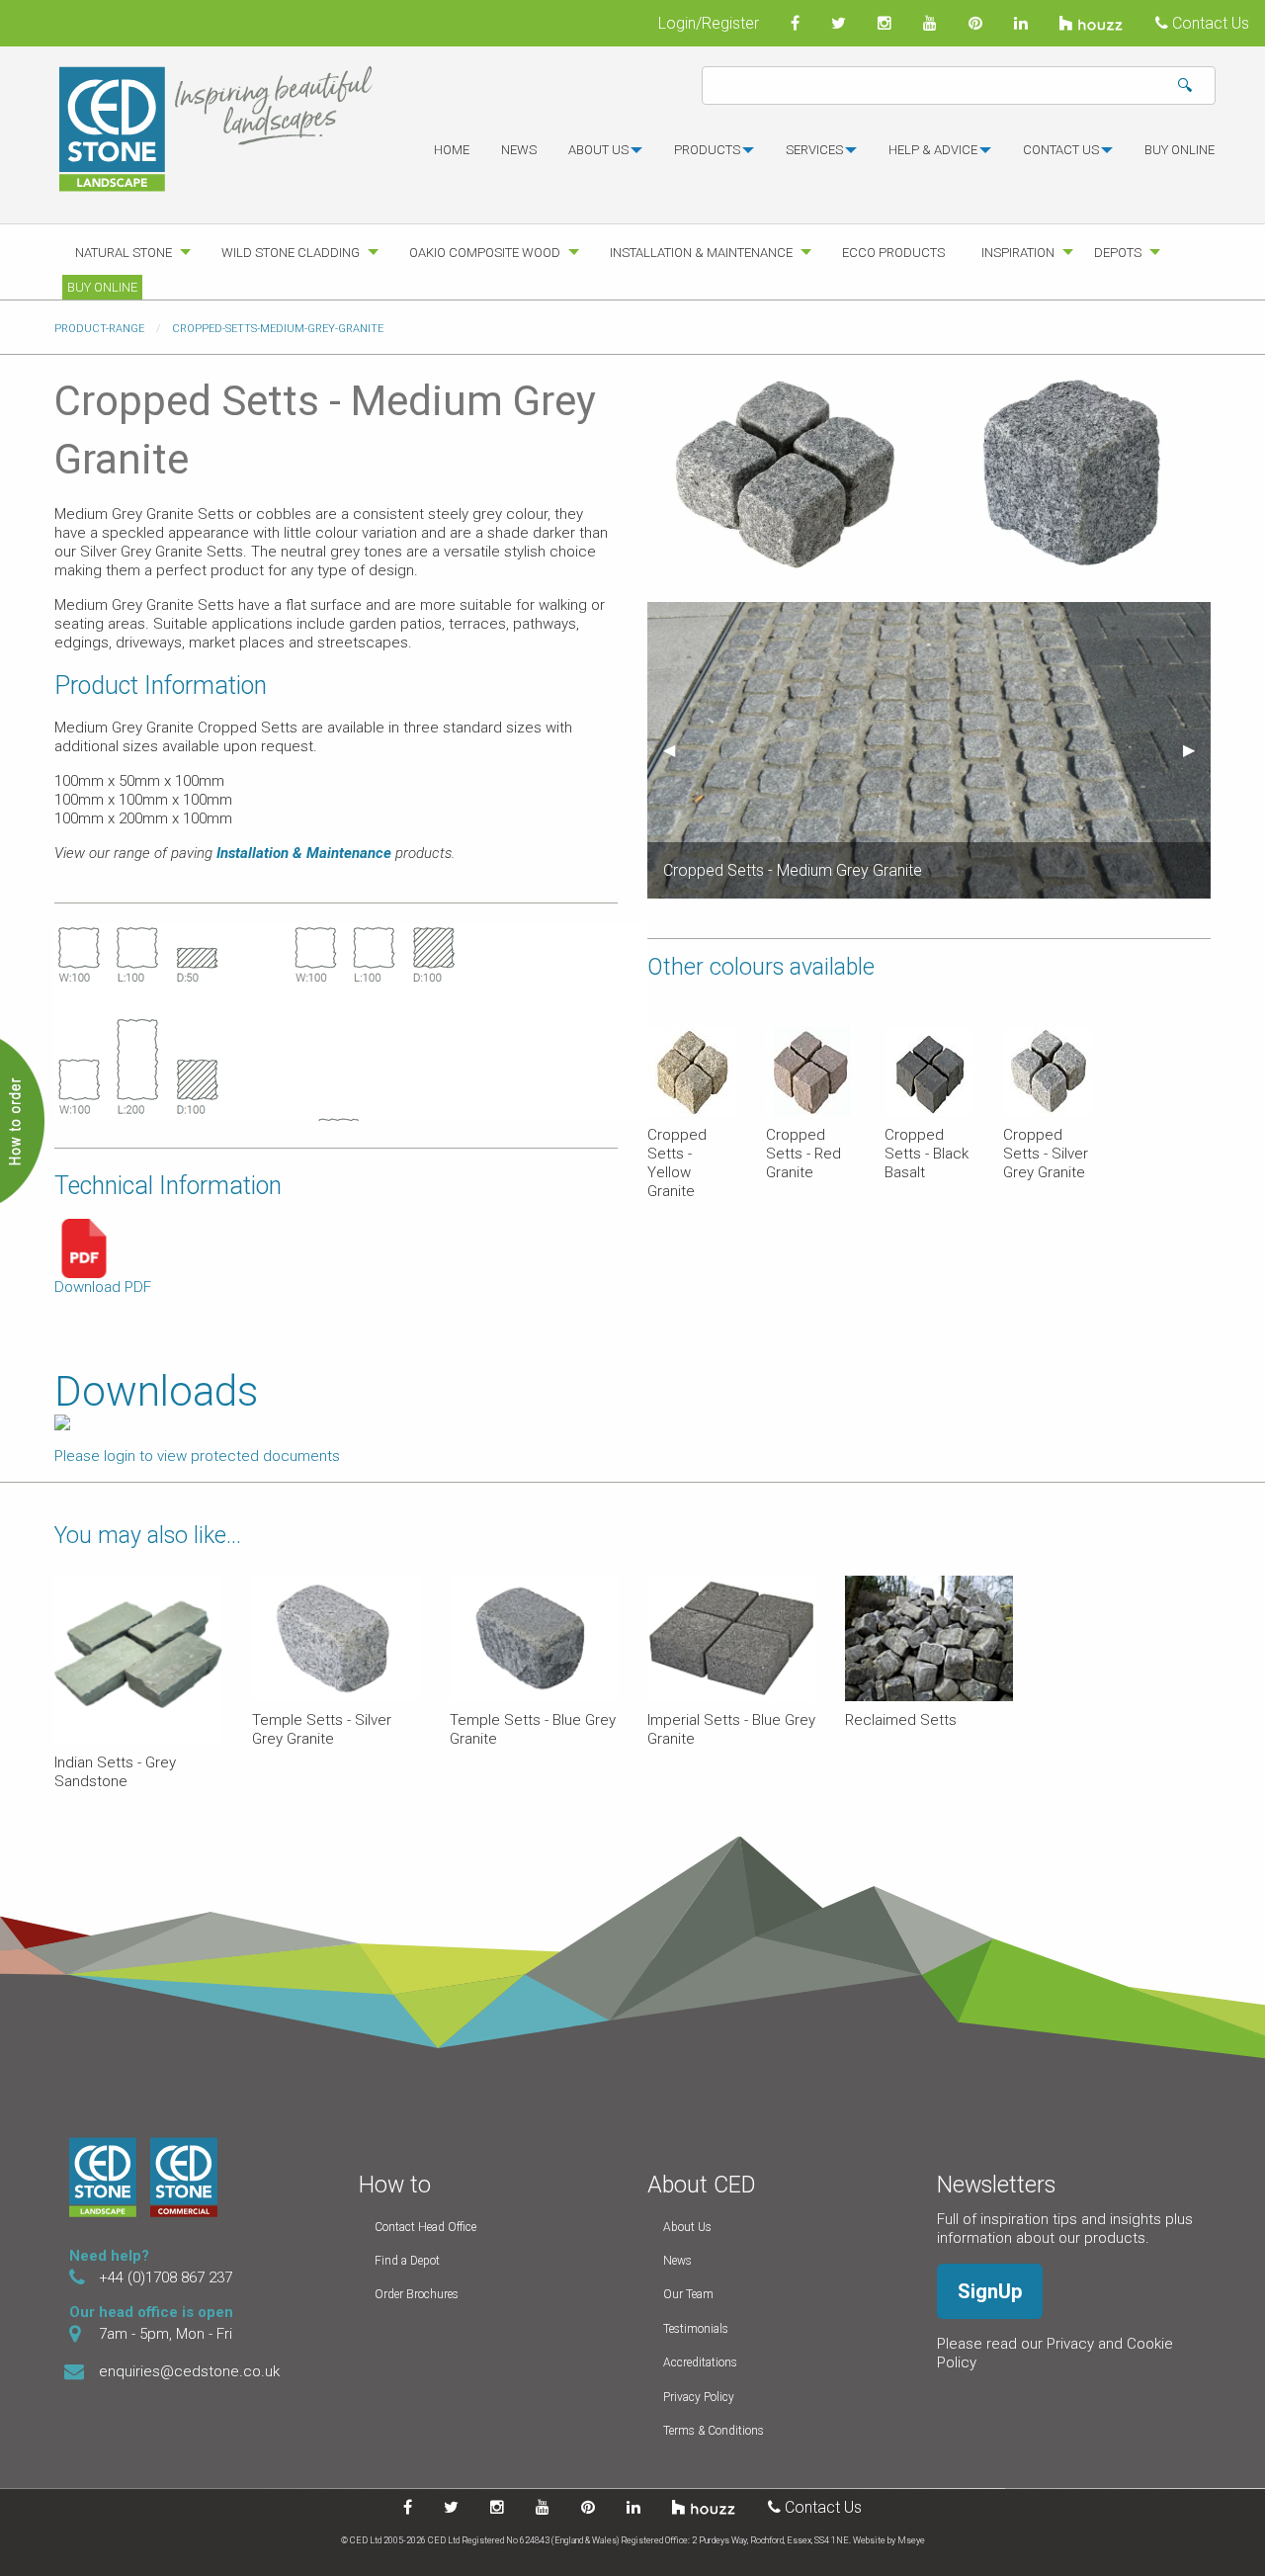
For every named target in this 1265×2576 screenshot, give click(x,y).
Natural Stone (124, 253)
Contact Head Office (425, 2227)
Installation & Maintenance (701, 253)
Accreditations (700, 2362)
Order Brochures (417, 2294)
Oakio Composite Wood (485, 253)
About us (598, 150)
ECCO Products (893, 253)
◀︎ (677, 750)
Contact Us (1209, 23)
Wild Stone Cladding (291, 253)
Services (814, 150)
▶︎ (1197, 750)
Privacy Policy (699, 2397)
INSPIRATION (1018, 253)
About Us (687, 2227)
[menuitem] (452, 158)
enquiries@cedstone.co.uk (189, 2371)
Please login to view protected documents (197, 1456)
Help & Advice (933, 150)
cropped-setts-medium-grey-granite (278, 329)
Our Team (688, 2294)
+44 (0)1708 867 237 (166, 2277)
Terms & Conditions (714, 2431)
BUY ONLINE (1180, 150)
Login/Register (709, 23)
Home (452, 150)
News (519, 150)
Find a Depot (407, 2261)
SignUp (990, 2291)
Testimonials (696, 2329)
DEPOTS (1118, 253)
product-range (99, 329)
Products (707, 150)
